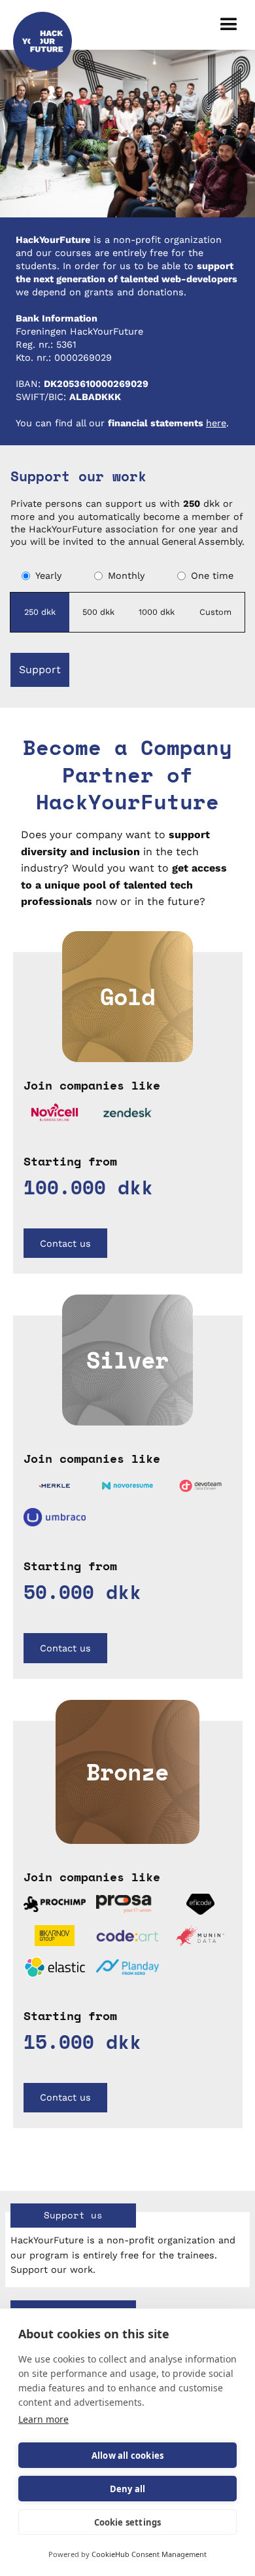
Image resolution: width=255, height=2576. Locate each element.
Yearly (48, 576)
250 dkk (40, 612)
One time (212, 576)
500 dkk (98, 612)
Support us (73, 2215)
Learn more (43, 2419)
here (216, 423)
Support (40, 670)
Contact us (65, 1243)
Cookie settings (128, 2522)
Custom (215, 612)
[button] (229, 25)
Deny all (128, 2489)
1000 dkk (157, 612)
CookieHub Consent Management (149, 2554)
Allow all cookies (127, 2456)
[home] (42, 25)
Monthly (126, 576)
